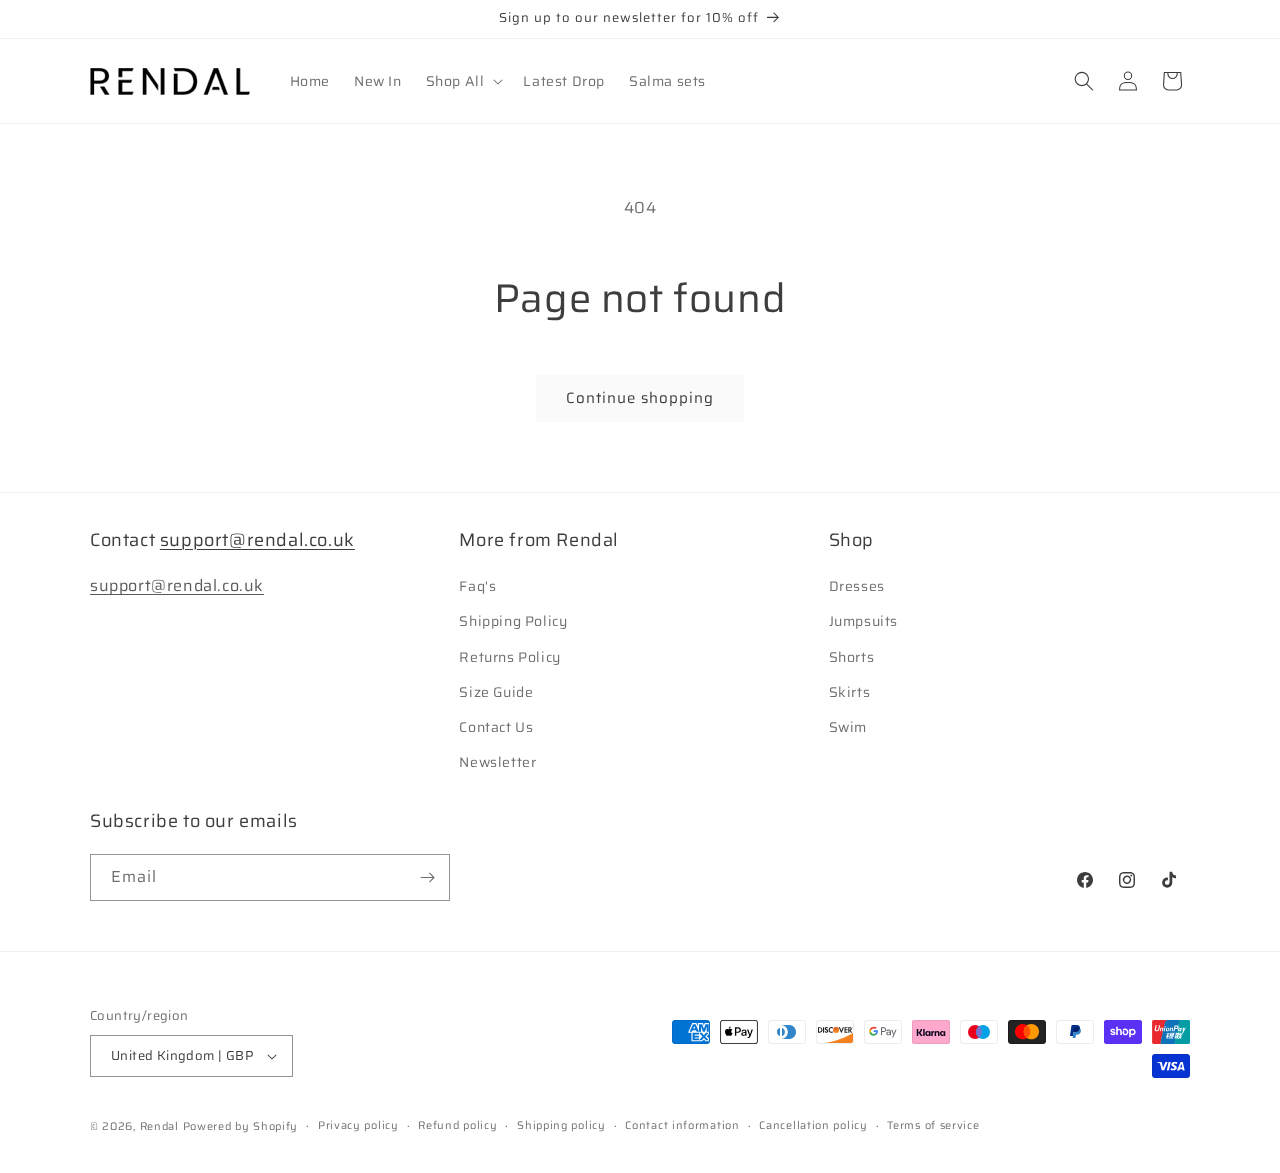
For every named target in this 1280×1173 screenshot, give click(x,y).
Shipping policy (561, 1125)
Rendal (159, 1126)
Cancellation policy (813, 1125)
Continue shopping (640, 398)
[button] (463, 81)
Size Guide (496, 692)
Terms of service (933, 1125)
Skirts (850, 692)
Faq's (477, 586)
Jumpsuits (863, 621)
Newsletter (497, 762)
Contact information (682, 1125)
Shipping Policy (513, 621)
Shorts (852, 657)
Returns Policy (509, 657)
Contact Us (496, 727)
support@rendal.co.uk (257, 540)
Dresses (857, 586)
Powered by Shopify (241, 1126)
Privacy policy (358, 1125)
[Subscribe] (427, 877)
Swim (848, 727)
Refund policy (457, 1125)
